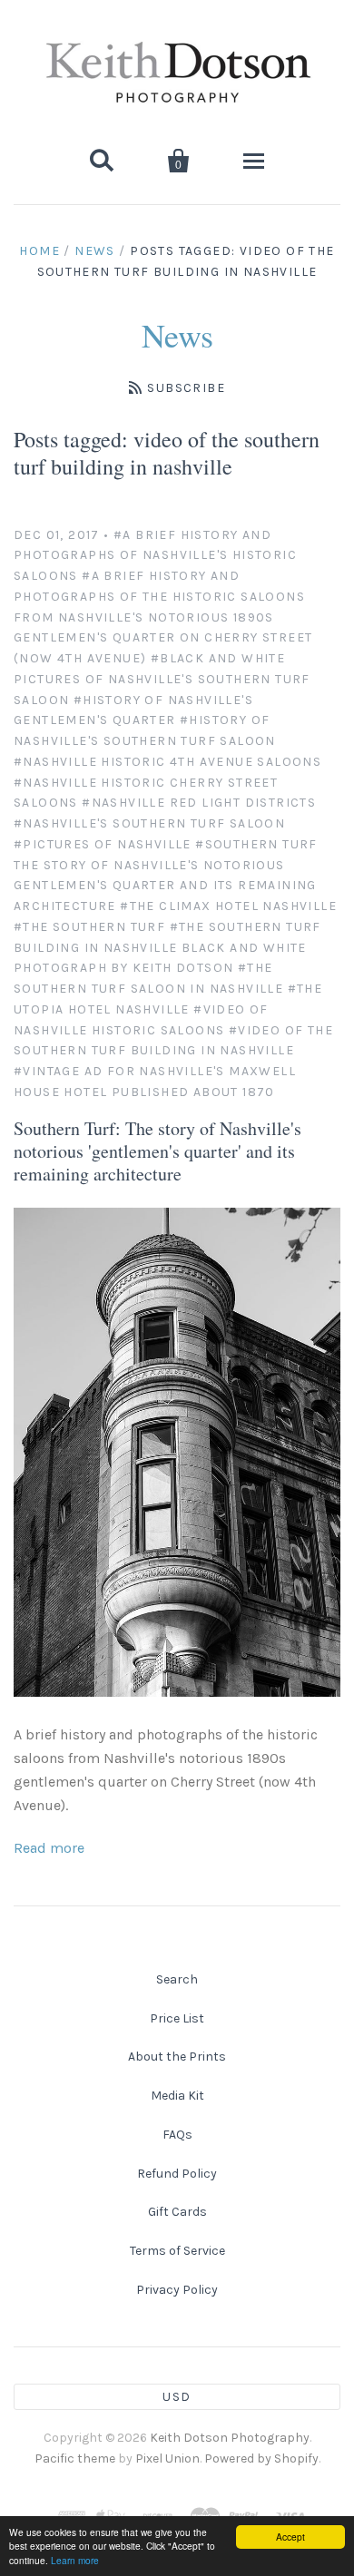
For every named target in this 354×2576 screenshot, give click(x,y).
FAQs (177, 2135)
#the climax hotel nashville (228, 906)
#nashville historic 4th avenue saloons (167, 762)
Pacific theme (75, 2458)
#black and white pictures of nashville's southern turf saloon (162, 679)
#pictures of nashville (103, 844)
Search (177, 1979)
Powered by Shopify (261, 2458)
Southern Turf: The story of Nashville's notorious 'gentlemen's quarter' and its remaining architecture (157, 1151)
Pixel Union (167, 2458)
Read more (49, 1848)
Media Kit (177, 2096)
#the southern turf (89, 927)
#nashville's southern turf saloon (149, 823)
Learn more (75, 2560)
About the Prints (177, 2057)
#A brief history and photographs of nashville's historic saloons (155, 556)
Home (39, 251)
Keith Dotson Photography (230, 2438)
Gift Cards (177, 2212)
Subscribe (186, 388)
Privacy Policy (177, 2290)
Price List (177, 2018)
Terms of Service (177, 2251)
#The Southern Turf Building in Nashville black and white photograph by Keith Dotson (167, 948)
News (95, 251)
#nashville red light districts (199, 803)
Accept (290, 2537)
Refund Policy (177, 2174)
